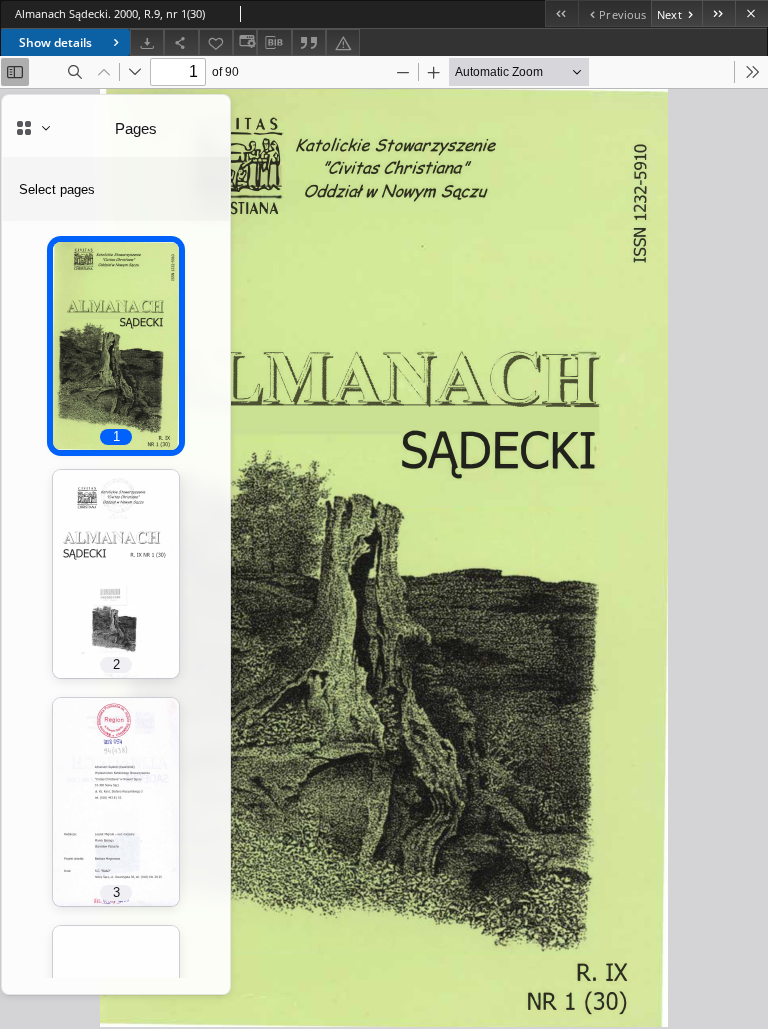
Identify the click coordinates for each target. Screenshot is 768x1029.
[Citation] (309, 42)
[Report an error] (343, 42)
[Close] (751, 13)
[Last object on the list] (718, 13)
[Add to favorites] (216, 42)
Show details (55, 42)
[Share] (181, 42)
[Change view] (245, 42)
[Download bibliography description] (274, 43)
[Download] (147, 42)
